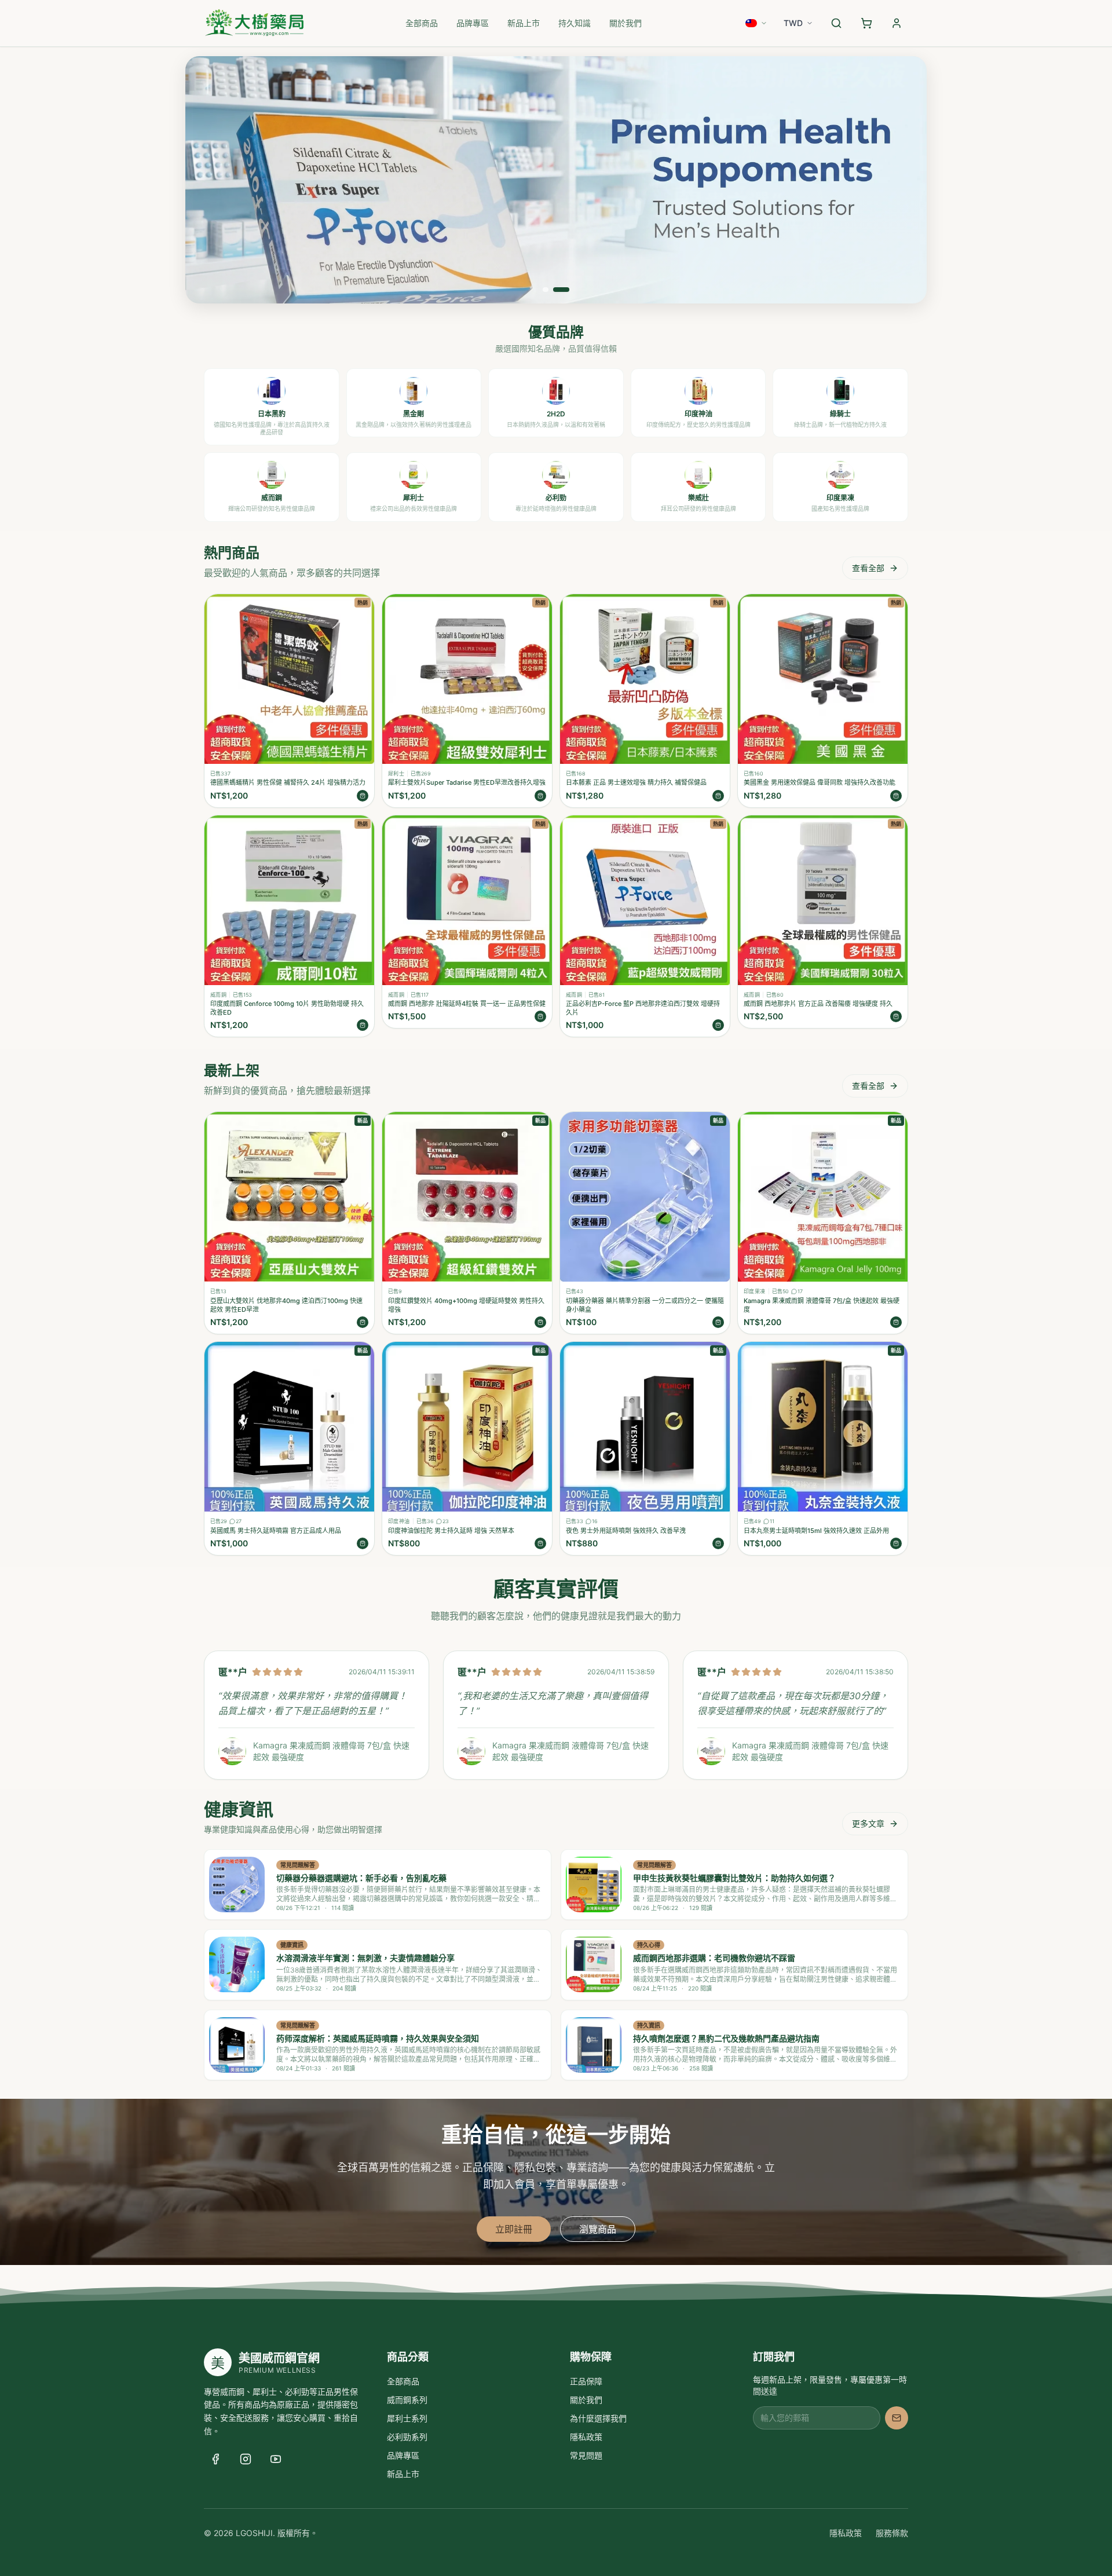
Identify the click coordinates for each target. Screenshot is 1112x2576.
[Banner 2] (561, 290)
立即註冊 (514, 2229)
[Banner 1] (546, 290)
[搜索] (836, 23)
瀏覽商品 (598, 2229)
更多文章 (868, 1823)
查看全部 (868, 568)
